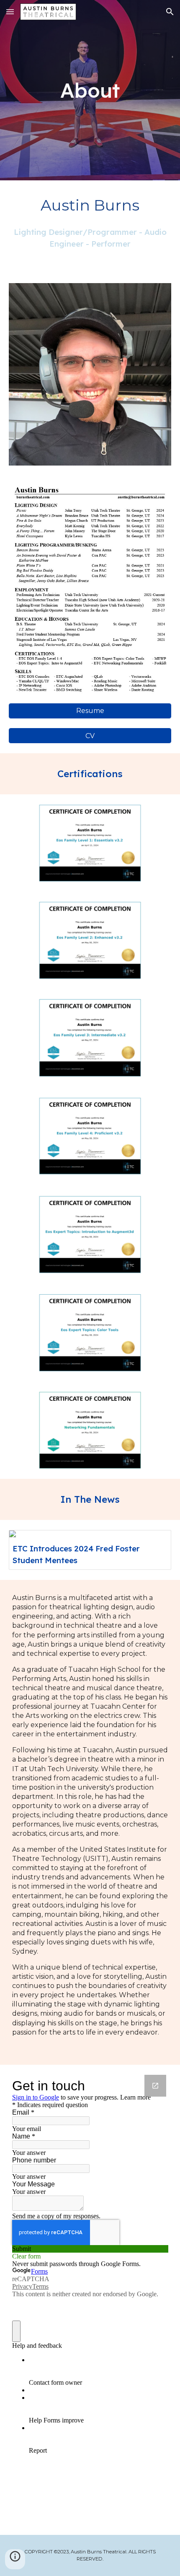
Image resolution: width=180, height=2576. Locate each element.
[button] (10, 12)
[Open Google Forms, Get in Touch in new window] (155, 2086)
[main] (90, 90)
